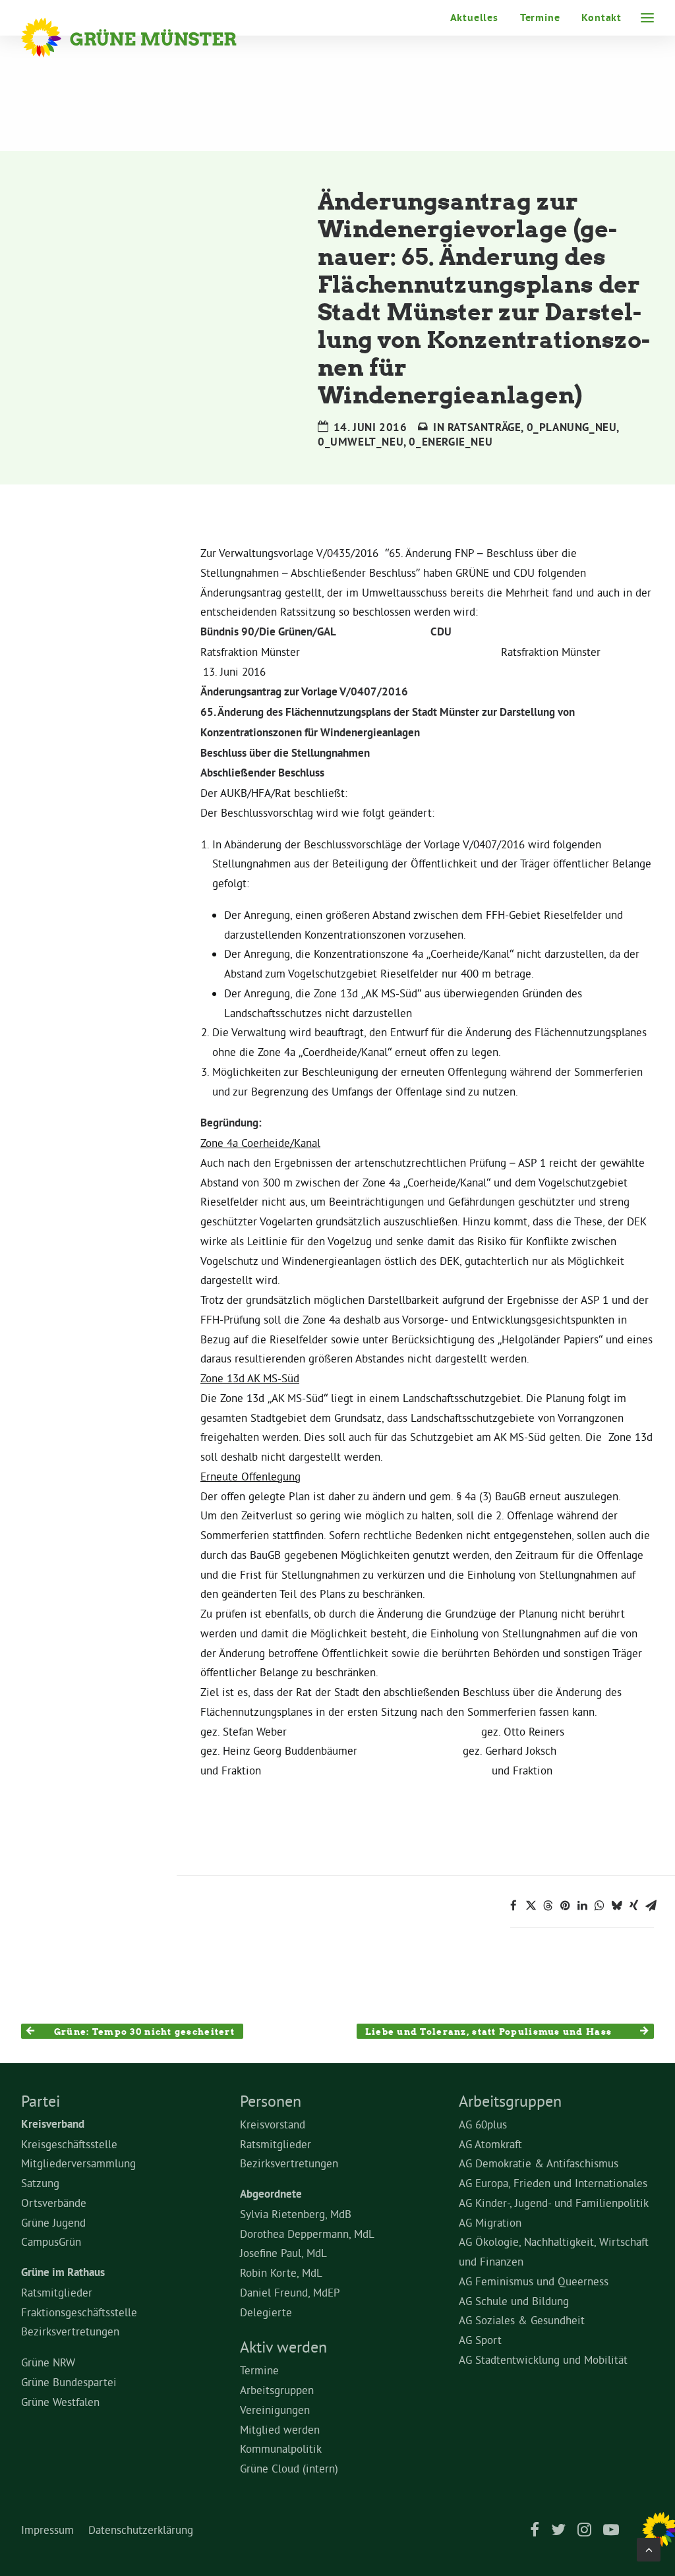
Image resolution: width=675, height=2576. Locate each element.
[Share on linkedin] (582, 1906)
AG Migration (490, 2222)
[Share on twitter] (531, 1906)
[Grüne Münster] (147, 38)
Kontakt (602, 17)
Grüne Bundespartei (69, 2382)
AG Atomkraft (490, 2144)
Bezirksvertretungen (70, 2331)
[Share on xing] (633, 1906)
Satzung (40, 2183)
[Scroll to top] (649, 2547)
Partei (41, 2101)
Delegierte (266, 2312)
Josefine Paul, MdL (283, 2253)
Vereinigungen (275, 2410)
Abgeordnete (271, 2194)
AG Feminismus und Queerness (534, 2281)
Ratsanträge (484, 427)
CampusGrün (51, 2241)
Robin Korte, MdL (281, 2272)
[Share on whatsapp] (599, 1906)
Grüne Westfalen (60, 2402)
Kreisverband (53, 2124)
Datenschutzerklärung (141, 2530)
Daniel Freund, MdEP (290, 2292)
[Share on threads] (548, 1906)
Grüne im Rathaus (63, 2272)
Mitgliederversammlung (78, 2163)
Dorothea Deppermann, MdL (307, 2234)
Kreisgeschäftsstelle (69, 2144)
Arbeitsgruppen (277, 2390)
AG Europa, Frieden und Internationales (553, 2183)
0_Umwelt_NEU (361, 442)
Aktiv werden (283, 2347)
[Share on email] (651, 1906)
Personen (271, 2101)
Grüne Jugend (53, 2222)
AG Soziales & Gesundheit (522, 2320)
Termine (540, 17)
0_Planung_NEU (572, 427)
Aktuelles (474, 17)
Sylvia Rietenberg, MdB (296, 2214)
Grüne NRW (48, 2362)
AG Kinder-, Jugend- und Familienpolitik (554, 2203)
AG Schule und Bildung (514, 2301)
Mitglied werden (280, 2429)
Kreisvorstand (273, 2124)
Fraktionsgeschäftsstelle (79, 2312)
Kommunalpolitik (281, 2448)
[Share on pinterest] (565, 1906)
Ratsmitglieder (57, 2292)
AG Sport (480, 2340)
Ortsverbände (54, 2203)
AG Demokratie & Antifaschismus (539, 2163)
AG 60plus (483, 2124)
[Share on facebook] (514, 1906)
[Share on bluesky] (616, 1906)
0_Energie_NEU (451, 442)
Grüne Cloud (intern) (289, 2468)
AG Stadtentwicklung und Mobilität (543, 2359)
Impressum (47, 2530)
